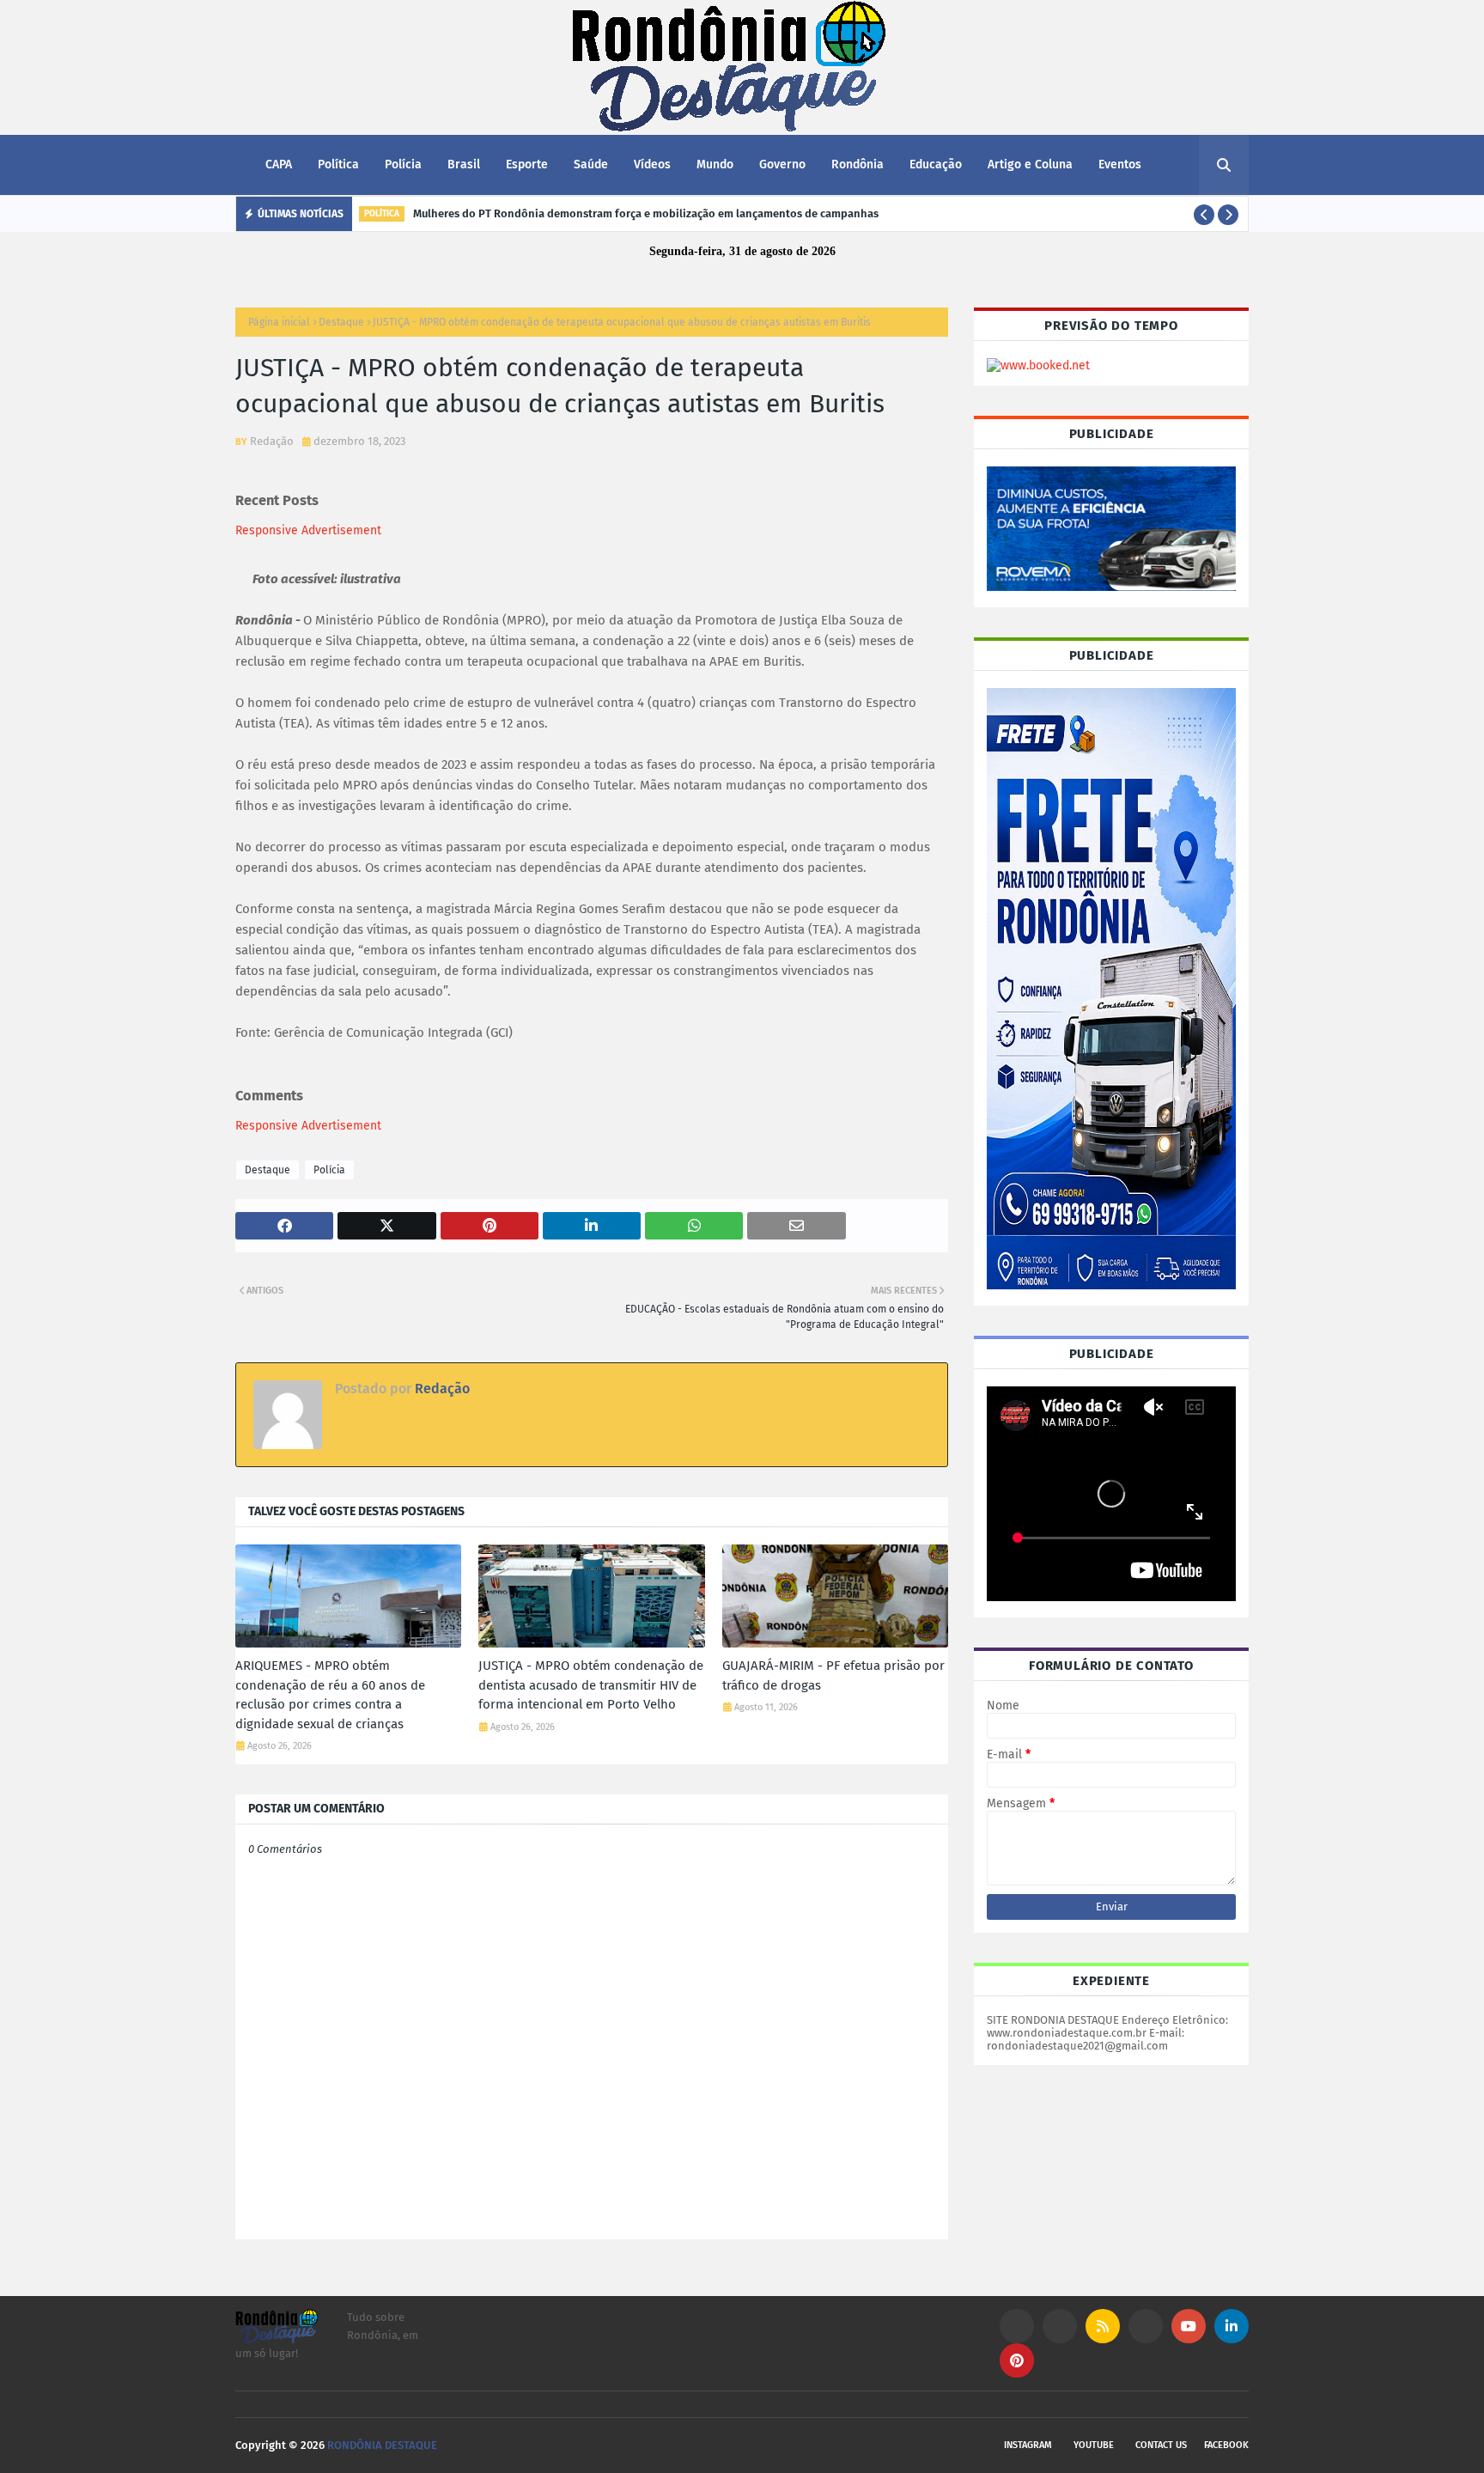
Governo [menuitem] (782, 164)
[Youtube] (1060, 2326)
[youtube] (1189, 2326)
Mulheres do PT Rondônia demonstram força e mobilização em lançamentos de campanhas (646, 213)
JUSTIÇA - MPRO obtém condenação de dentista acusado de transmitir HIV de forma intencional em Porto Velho (591, 1685)
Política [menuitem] (338, 164)
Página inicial (279, 322)
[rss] (1103, 2326)
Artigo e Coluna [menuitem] (1030, 164)
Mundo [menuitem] (715, 164)
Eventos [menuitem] (1120, 164)
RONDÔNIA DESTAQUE (382, 2445)
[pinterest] (1017, 2360)
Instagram (1028, 2445)
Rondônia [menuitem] (858, 164)
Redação (272, 441)
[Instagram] (1017, 2326)
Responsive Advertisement (308, 530)
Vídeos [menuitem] (652, 164)
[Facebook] (1146, 2326)
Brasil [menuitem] (464, 164)
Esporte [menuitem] (527, 164)
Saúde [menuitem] (591, 164)
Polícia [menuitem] (403, 164)
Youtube (1094, 2445)
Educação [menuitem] (936, 164)
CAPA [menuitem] (279, 164)
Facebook (1226, 2445)
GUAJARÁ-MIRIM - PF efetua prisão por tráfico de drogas (833, 1675)
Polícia (329, 1170)
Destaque (341, 322)
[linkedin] (1232, 2326)
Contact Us (1161, 2445)
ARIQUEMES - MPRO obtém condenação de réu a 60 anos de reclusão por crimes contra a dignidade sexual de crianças (330, 1695)
